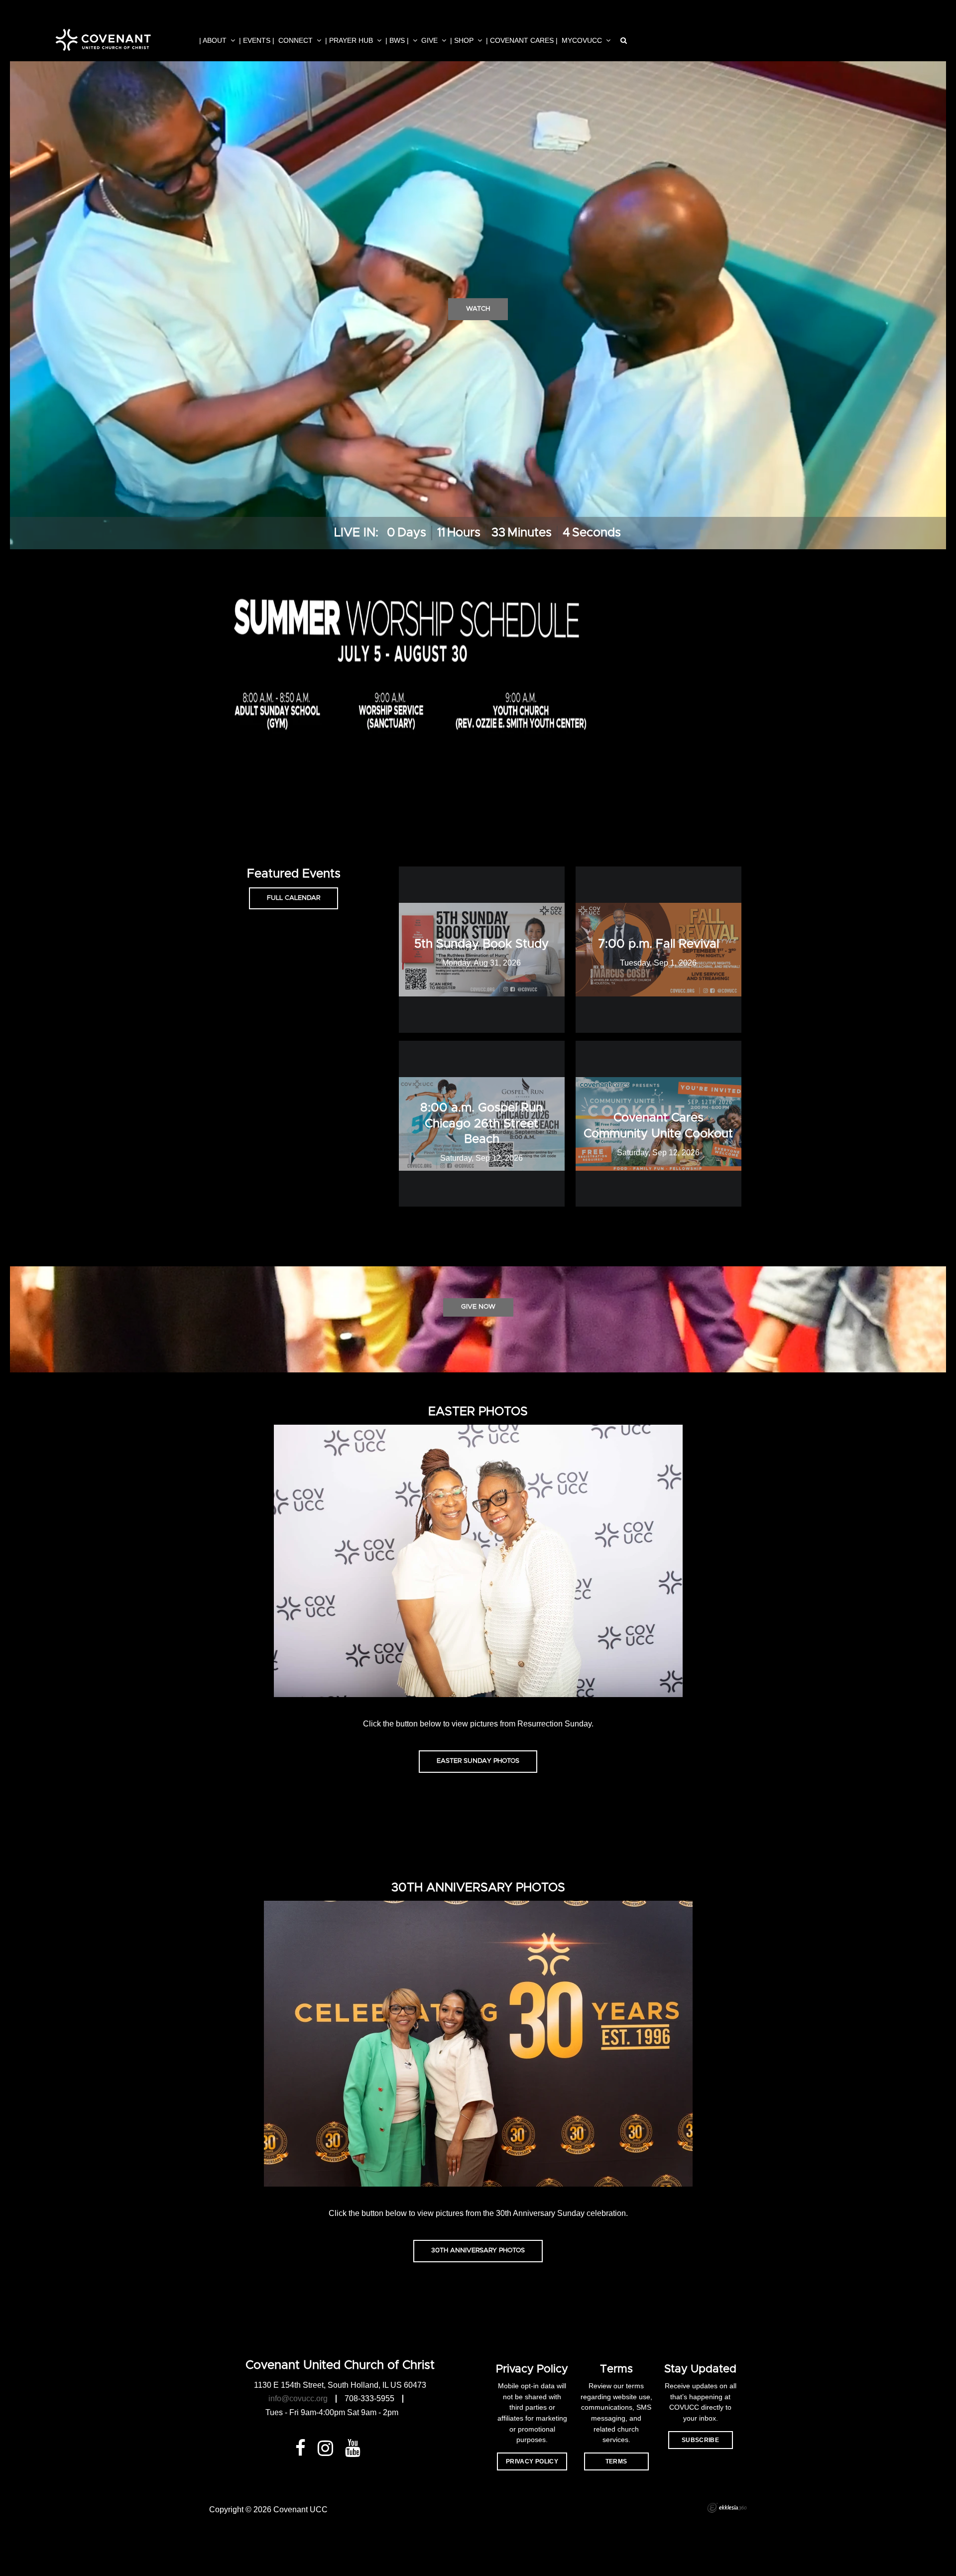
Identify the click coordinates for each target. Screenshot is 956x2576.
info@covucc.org (298, 2398)
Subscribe (700, 2440)
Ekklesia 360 (727, 2508)
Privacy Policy (532, 2461)
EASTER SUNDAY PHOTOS (478, 1761)
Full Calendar (294, 898)
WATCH (478, 309)
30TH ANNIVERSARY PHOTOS (478, 2251)
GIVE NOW (478, 1307)
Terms (616, 2461)
